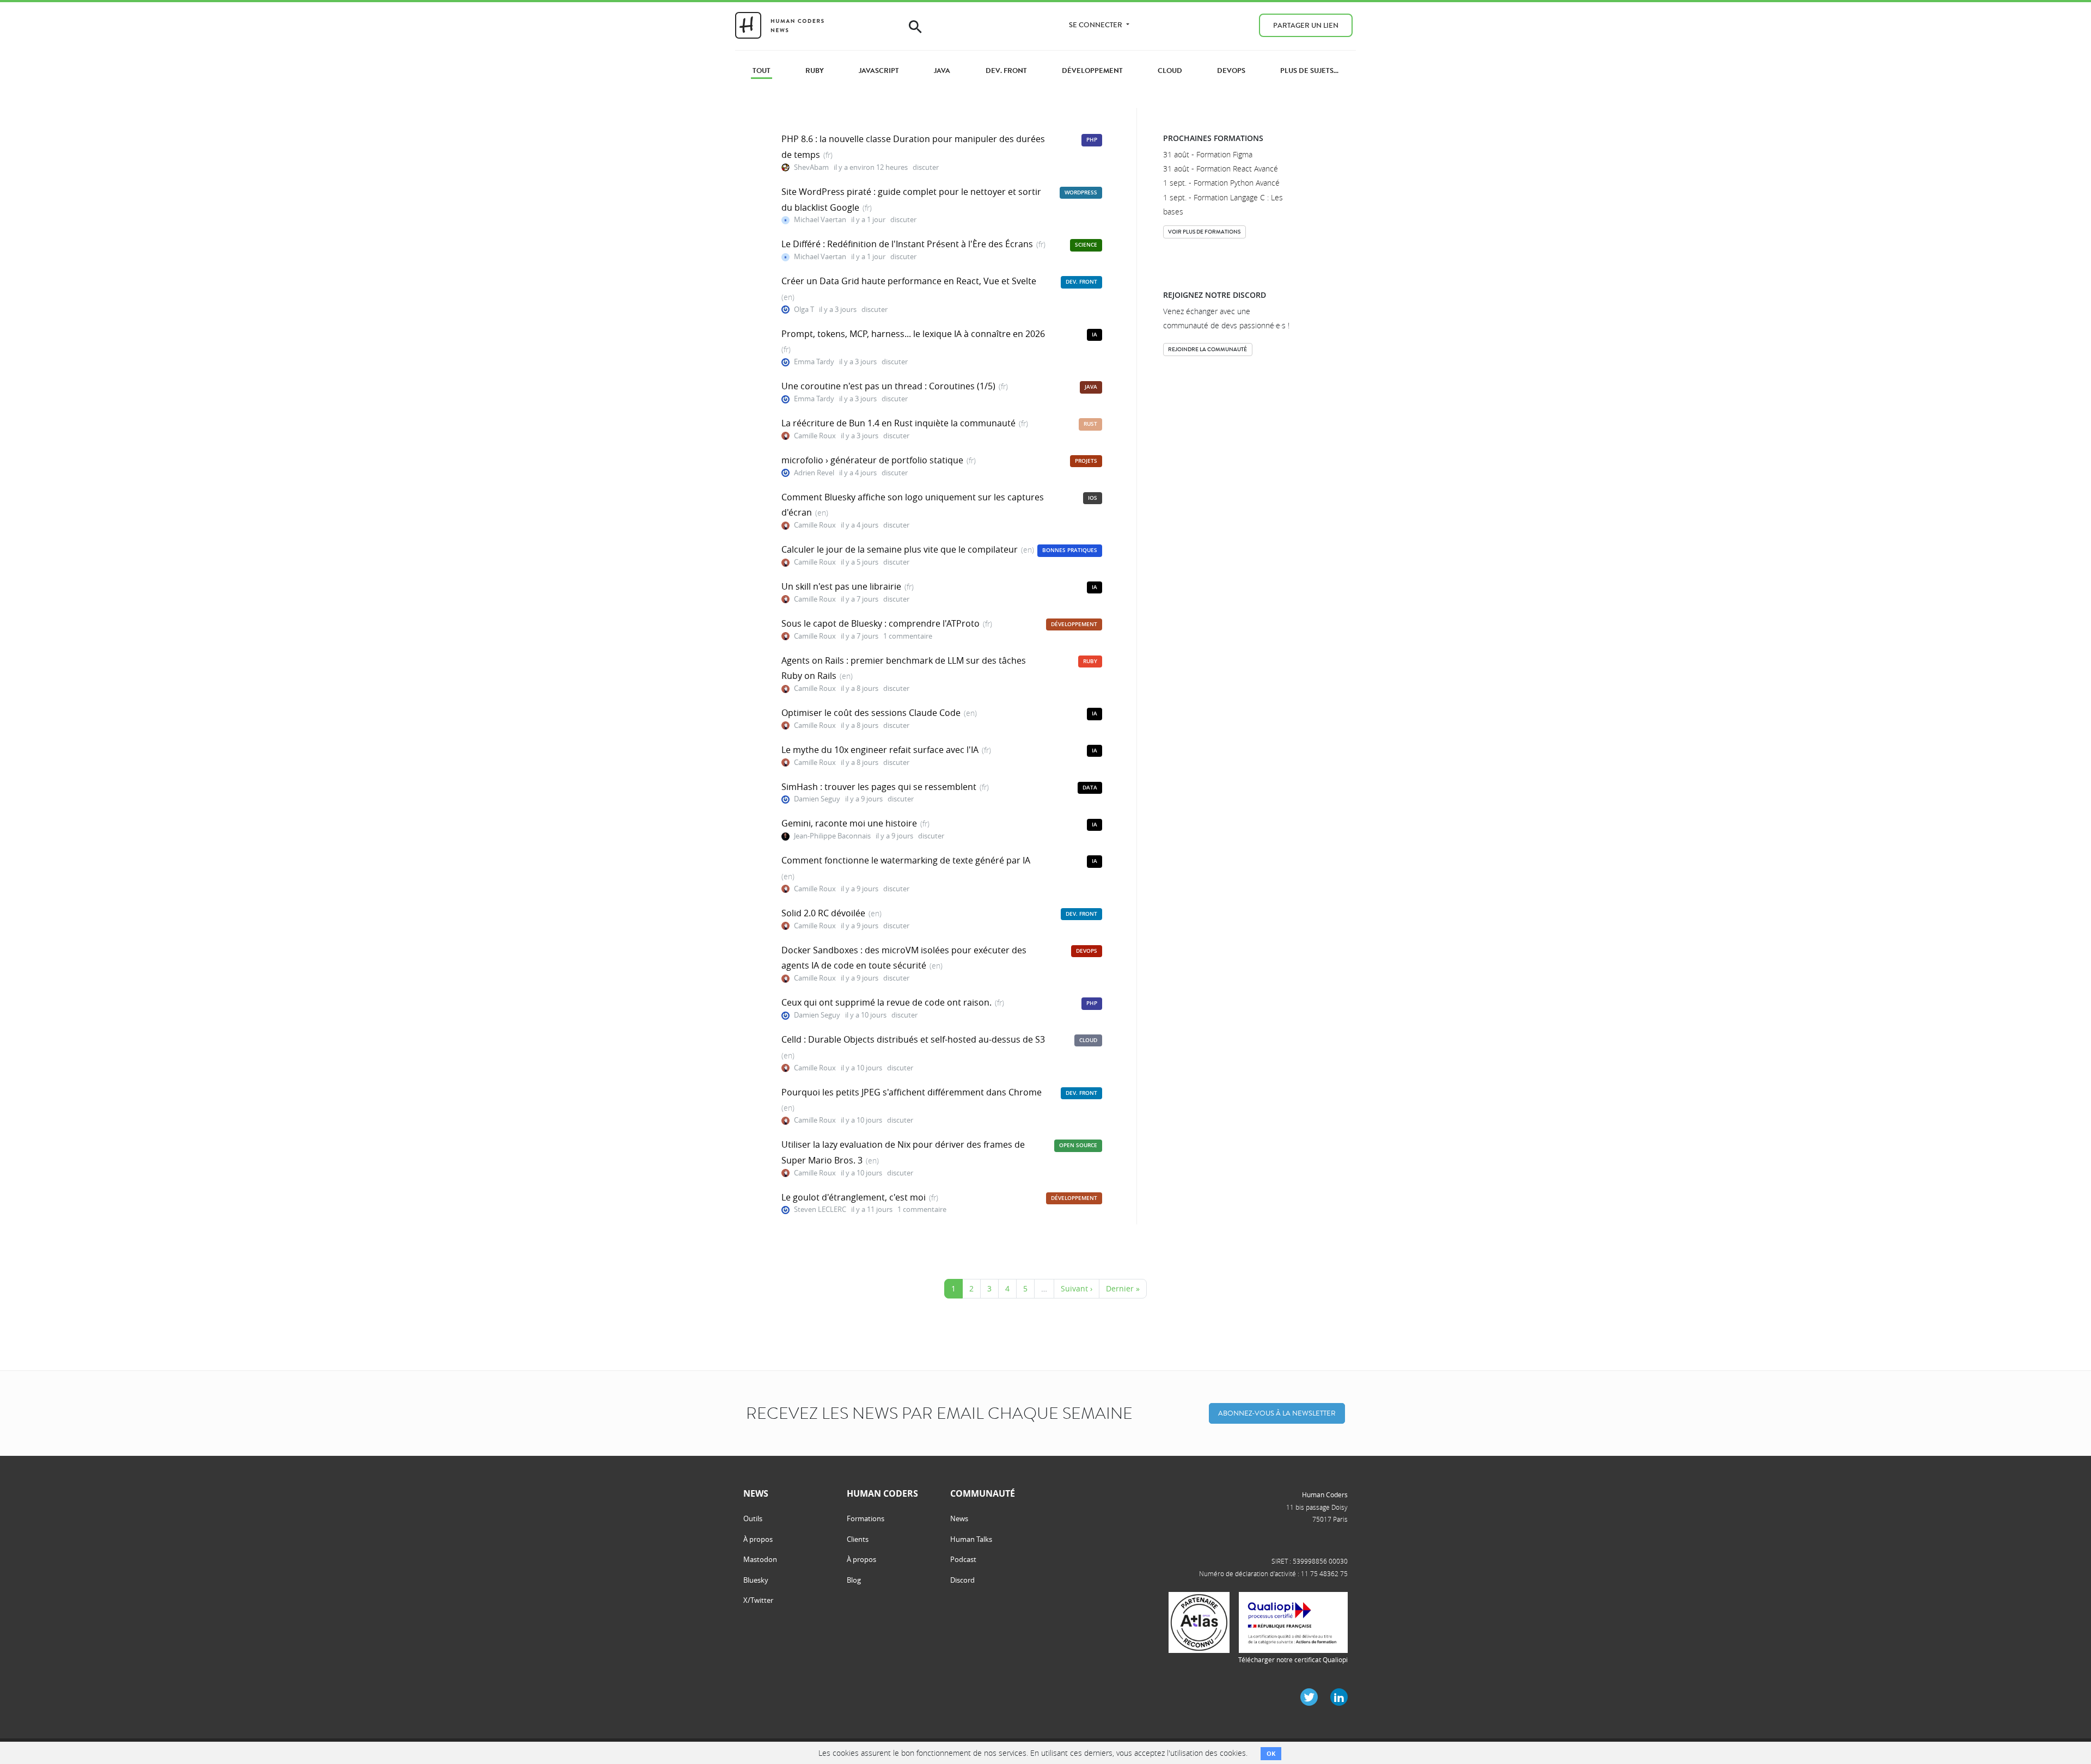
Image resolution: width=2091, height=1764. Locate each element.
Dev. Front (1081, 282)
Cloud (1088, 1040)
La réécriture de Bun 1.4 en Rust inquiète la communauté (898, 423)
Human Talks (971, 1539)
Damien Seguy (817, 799)
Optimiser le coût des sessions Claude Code (871, 713)
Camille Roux (815, 436)
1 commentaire (908, 636)
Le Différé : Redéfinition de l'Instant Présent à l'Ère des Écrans (907, 244)
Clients (858, 1539)
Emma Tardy (814, 362)
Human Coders (1325, 1494)
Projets (1086, 461)
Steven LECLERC (820, 1209)
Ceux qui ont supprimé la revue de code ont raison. (886, 1002)
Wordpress (1081, 192)
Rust (1090, 424)
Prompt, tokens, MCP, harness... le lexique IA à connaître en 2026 (913, 334)
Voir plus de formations (1204, 232)
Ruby (1090, 661)
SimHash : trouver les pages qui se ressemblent (879, 787)
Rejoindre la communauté (1207, 349)
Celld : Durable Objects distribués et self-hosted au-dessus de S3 (913, 1039)
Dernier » (1123, 1288)
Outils (753, 1518)
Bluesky (756, 1580)
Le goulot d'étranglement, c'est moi (854, 1197)
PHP (1092, 140)
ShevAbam (811, 167)
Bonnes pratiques (1070, 550)
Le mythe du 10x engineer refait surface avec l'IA (880, 750)
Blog (854, 1580)
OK (1271, 1753)
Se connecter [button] (1096, 25)
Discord (962, 1580)
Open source (1078, 1145)
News (959, 1518)
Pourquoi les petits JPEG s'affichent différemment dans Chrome (912, 1092)
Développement (1074, 624)
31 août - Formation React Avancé (1221, 169)
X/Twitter (758, 1600)
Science (1086, 245)
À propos (758, 1539)
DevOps (1087, 951)
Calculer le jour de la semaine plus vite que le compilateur (900, 549)
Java (1091, 387)
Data (1090, 788)
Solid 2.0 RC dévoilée (823, 913)
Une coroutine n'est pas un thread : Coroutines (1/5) (888, 386)
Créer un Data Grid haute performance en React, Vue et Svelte (909, 281)
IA (1095, 335)
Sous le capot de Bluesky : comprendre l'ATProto (881, 623)
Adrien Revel (814, 473)
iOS (1093, 498)
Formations (866, 1518)
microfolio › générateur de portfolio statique (872, 460)
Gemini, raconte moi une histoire (849, 823)
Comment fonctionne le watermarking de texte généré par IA (906, 860)
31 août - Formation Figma (1208, 154)
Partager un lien (1306, 25)
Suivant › (1077, 1288)
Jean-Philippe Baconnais (832, 836)
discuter (926, 167)
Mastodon (760, 1559)
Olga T (804, 310)
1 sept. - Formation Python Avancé (1221, 183)
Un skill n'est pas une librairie (841, 586)
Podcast (963, 1559)
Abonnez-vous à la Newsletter (1277, 1413)
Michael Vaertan (820, 220)
